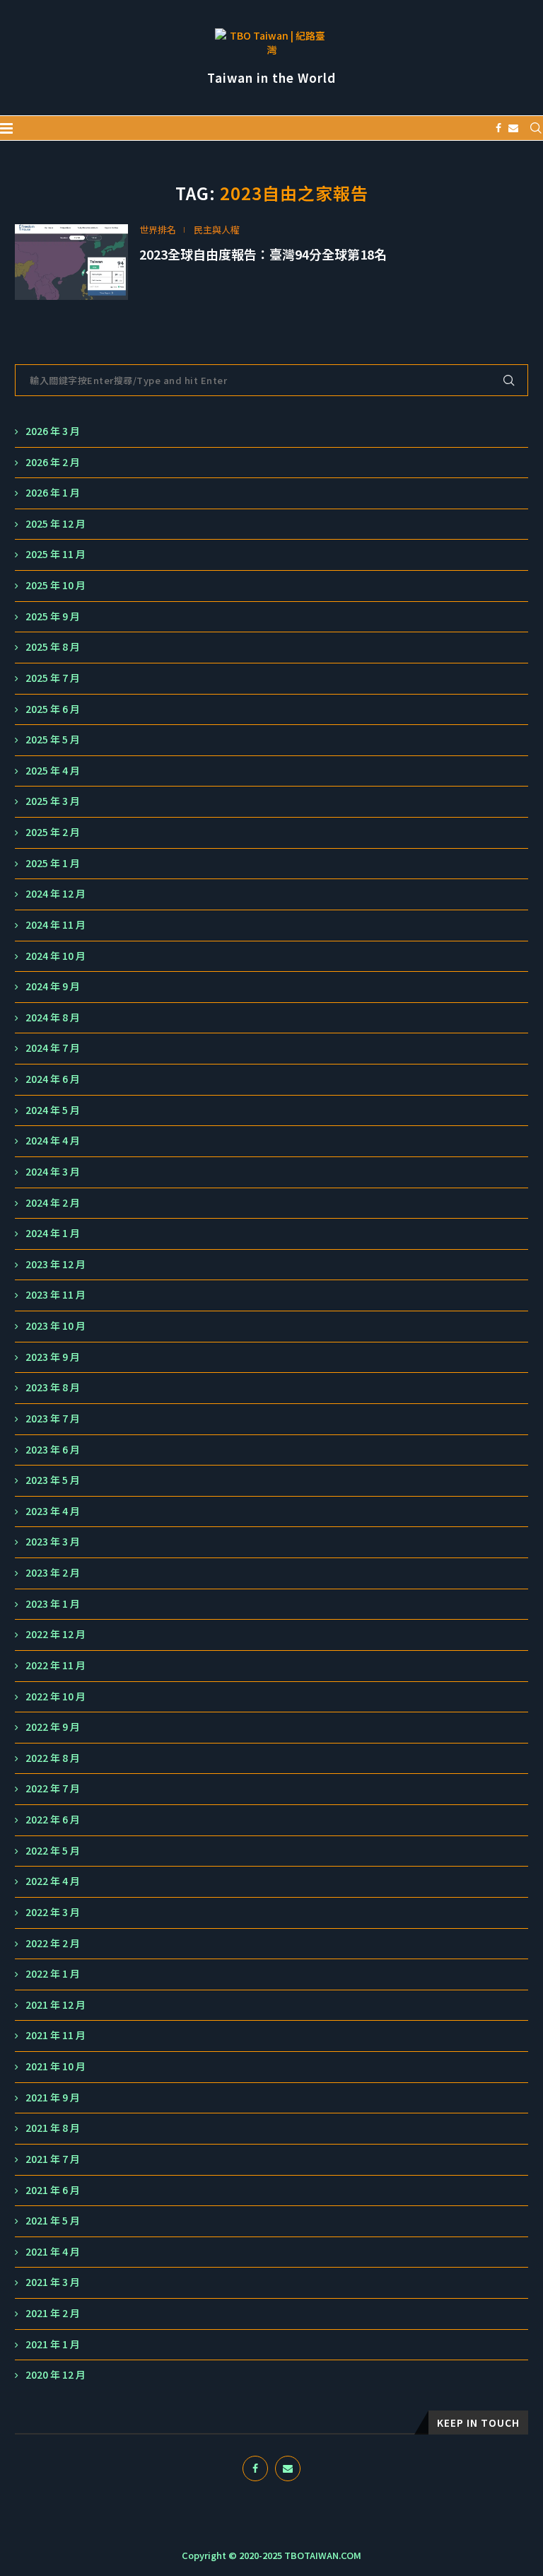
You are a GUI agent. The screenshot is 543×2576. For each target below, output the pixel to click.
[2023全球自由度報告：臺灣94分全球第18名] (71, 262)
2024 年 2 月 (53, 1203)
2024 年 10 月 (56, 956)
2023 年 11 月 (56, 1295)
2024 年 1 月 (53, 1233)
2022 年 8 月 (53, 1758)
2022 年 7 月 (53, 1788)
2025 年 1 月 (53, 863)
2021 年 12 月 (56, 2005)
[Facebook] (498, 128)
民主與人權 (217, 230)
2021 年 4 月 (53, 2252)
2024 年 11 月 (56, 925)
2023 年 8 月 (53, 1387)
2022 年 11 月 (56, 1665)
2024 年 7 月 (53, 1048)
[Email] (513, 128)
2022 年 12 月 (56, 1634)
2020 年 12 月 (56, 2375)
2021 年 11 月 (56, 2035)
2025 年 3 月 (53, 801)
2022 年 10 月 (56, 1696)
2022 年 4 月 (53, 1881)
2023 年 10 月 (56, 1326)
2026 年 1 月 (53, 493)
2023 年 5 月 (53, 1480)
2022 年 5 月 (53, 1851)
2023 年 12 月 (56, 1264)
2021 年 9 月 (53, 2098)
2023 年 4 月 (53, 1511)
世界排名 (158, 230)
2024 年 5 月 (53, 1110)
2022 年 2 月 (53, 1943)
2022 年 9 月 (53, 1727)
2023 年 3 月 (53, 1542)
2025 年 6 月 (53, 709)
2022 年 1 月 (53, 1974)
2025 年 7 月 (53, 678)
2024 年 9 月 (53, 986)
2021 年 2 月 (53, 2313)
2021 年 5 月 (53, 2221)
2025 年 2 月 (53, 832)
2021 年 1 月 (53, 2344)
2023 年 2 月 (53, 1573)
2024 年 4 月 (53, 1141)
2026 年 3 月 (53, 431)
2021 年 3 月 (53, 2282)
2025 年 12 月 (56, 524)
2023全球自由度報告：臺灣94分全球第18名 (263, 254)
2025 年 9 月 (53, 616)
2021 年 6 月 (53, 2190)
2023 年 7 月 (53, 1418)
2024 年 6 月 (53, 1079)
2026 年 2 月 (53, 462)
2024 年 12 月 (56, 894)
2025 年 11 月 (56, 554)
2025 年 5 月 (53, 739)
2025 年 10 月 (56, 585)
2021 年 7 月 (53, 2159)
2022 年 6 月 (53, 1820)
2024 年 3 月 (53, 1172)
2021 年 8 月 (53, 2128)
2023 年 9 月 (53, 1357)
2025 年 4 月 (53, 771)
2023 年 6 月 (53, 1450)
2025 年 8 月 (53, 647)
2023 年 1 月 (53, 1604)
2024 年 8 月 (53, 1017)
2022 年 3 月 (53, 1912)
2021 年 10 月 (56, 2066)
